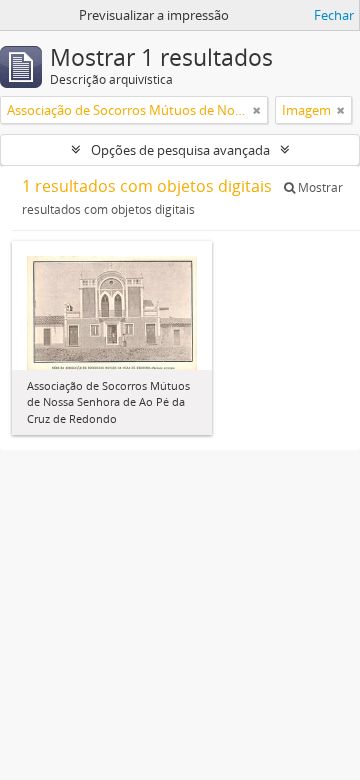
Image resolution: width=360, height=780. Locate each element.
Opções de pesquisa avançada (180, 150)
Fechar (334, 15)
